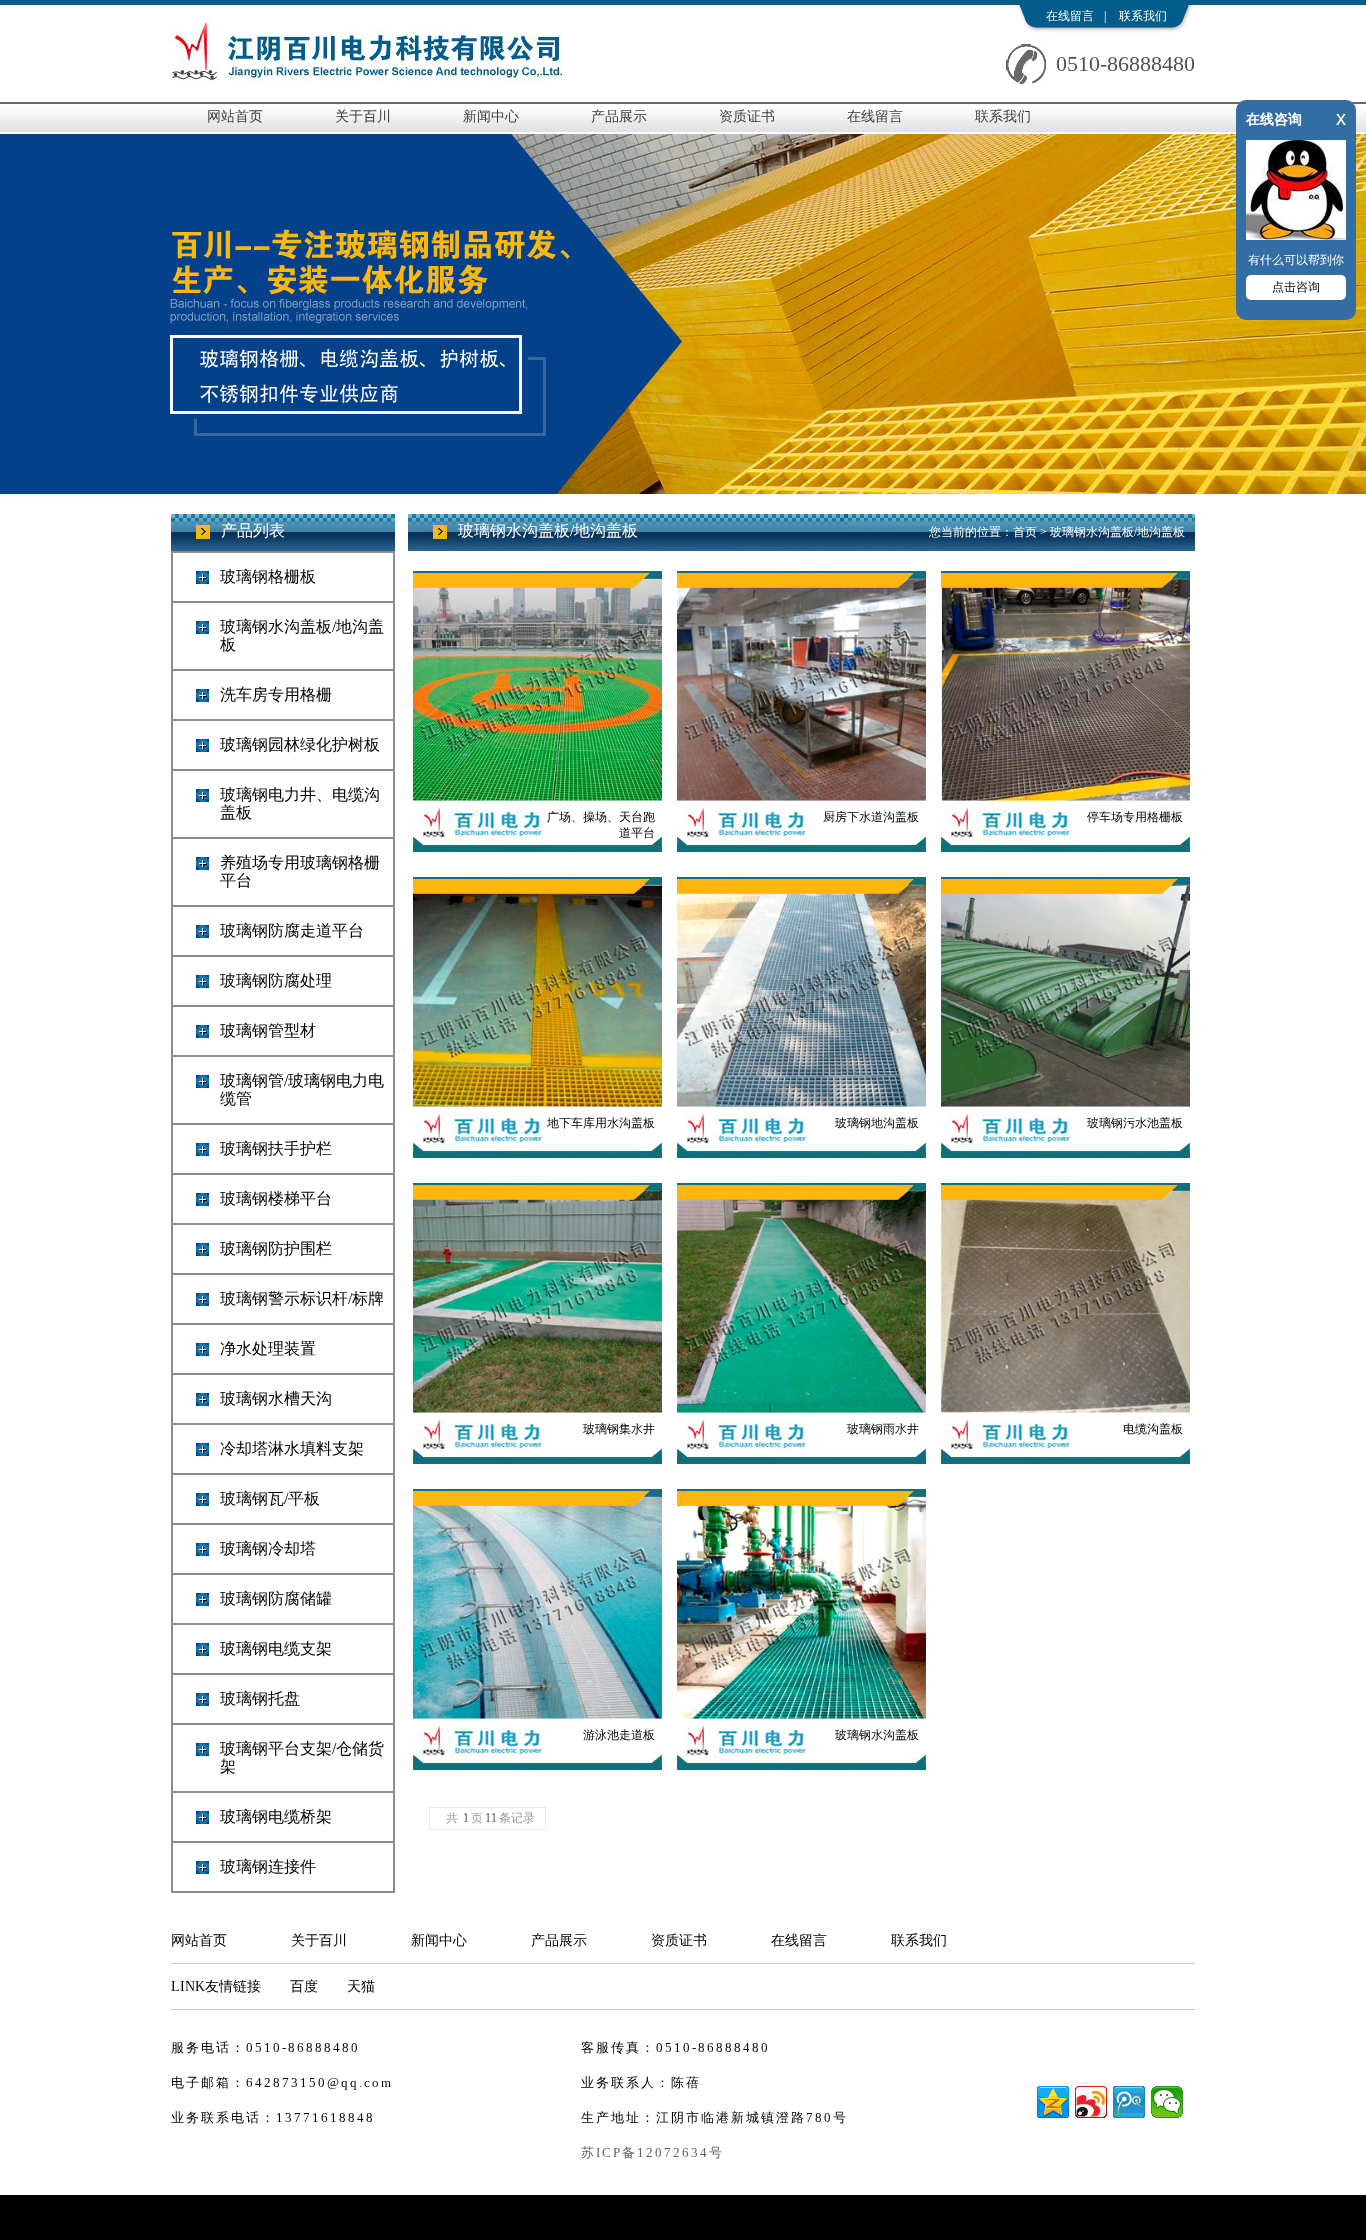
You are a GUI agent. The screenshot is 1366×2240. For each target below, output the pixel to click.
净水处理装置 (268, 1348)
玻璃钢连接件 (268, 1866)
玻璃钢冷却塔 (268, 1548)
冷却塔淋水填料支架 (292, 1448)
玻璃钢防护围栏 (276, 1248)
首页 (1025, 532)
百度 (304, 1986)
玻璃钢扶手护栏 (276, 1148)
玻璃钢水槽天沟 (276, 1398)
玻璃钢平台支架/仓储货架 (302, 1757)
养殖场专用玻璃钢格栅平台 (300, 871)
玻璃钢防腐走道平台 (292, 930)
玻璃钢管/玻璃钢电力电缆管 (302, 1089)
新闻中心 (491, 116)
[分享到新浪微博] (1091, 2102)
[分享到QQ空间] (1053, 2102)
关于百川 (363, 116)
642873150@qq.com (319, 2082)
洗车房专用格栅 (276, 694)
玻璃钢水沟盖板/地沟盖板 (302, 635)
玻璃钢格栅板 (268, 576)
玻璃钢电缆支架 (276, 1648)
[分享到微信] (1167, 2102)
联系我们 (1143, 16)
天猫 (361, 1986)
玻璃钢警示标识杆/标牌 (302, 1298)
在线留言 (1070, 16)
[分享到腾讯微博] (1129, 2102)
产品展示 (619, 116)
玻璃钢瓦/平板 (270, 1498)
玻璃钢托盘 (260, 1698)
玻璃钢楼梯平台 (276, 1198)
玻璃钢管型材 (268, 1030)
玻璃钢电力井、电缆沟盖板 (300, 803)
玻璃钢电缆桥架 (276, 1816)
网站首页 (235, 116)
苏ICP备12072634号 (652, 2152)
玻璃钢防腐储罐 (276, 1598)
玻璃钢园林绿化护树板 (300, 744)
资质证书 (747, 116)
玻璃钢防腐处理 (276, 980)
